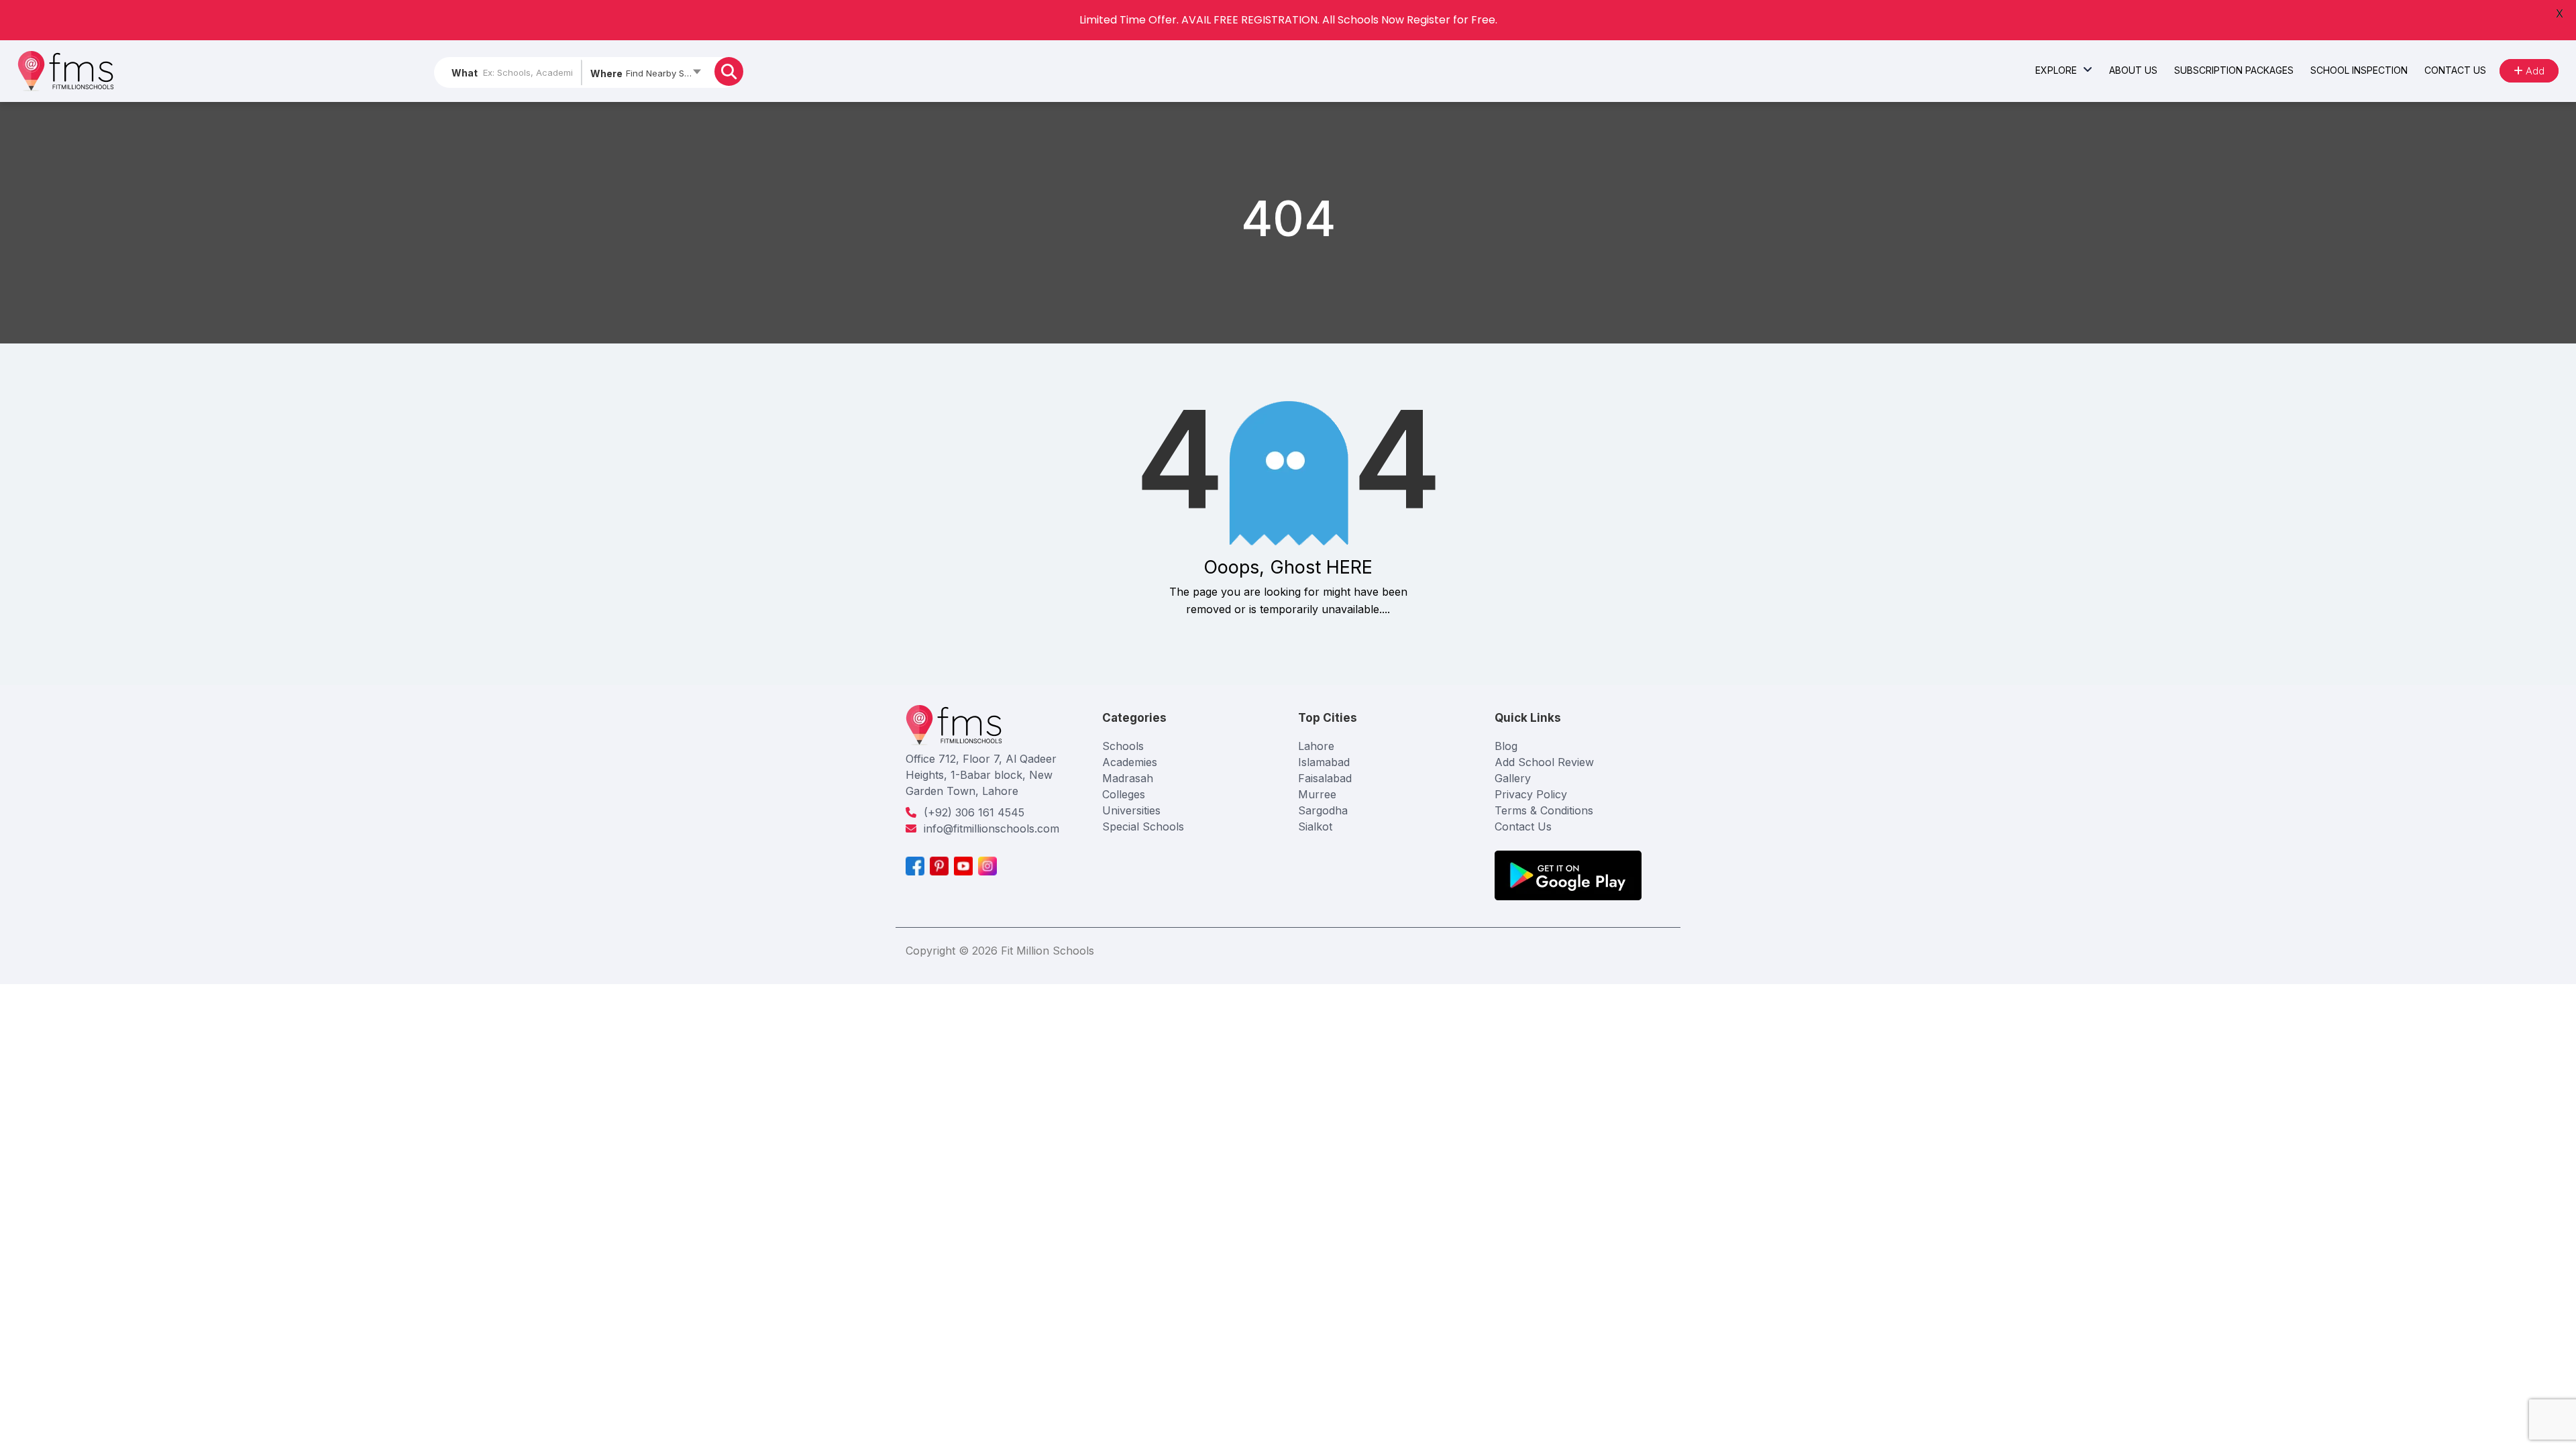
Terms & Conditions (1544, 810)
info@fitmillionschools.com (991, 828)
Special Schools (1143, 826)
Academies (1130, 762)
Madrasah (1128, 778)
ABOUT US (2133, 70)
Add (2534, 71)
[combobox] (645, 76)
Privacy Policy (1531, 794)
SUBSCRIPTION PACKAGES (2234, 70)
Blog (1506, 746)
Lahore (1316, 746)
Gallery (1513, 778)
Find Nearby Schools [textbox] (667, 73)
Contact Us (1523, 826)
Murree (1317, 794)
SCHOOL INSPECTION (2359, 70)
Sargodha (1323, 810)
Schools (1123, 746)
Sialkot (1315, 826)
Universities (1131, 810)
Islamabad (1324, 762)
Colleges (1124, 794)
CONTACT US (2455, 70)
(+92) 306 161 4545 (974, 812)
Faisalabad (1325, 778)
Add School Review (1544, 762)
